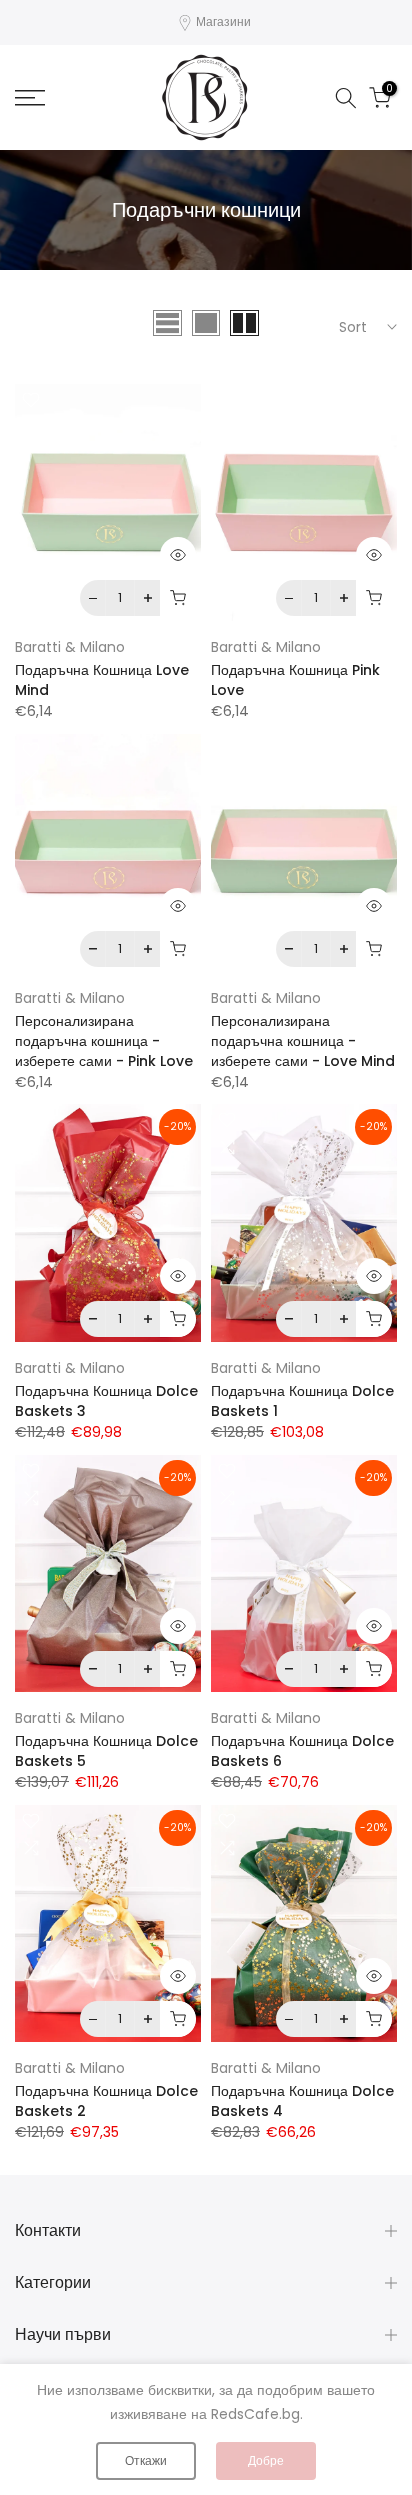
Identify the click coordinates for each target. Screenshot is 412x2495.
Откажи (146, 2460)
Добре (266, 2460)
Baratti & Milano (70, 647)
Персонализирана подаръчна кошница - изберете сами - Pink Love (104, 1041)
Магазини (223, 21)
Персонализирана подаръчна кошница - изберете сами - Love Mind (303, 1041)
